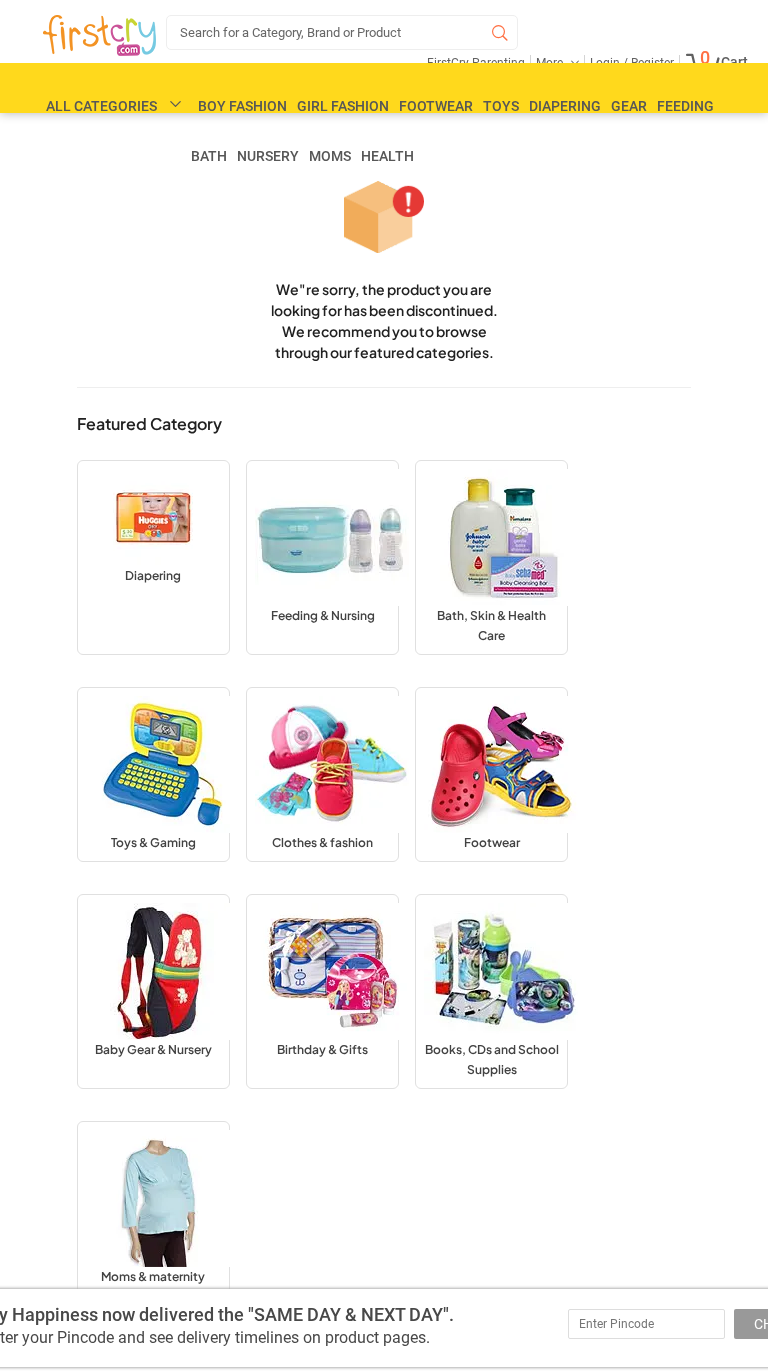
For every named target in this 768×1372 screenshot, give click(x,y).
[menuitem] (99, 36)
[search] (342, 32)
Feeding (685, 106)
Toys (501, 106)
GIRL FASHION (343, 106)
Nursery (268, 156)
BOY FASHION (242, 106)
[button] (153, 557)
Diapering (565, 106)
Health (387, 156)
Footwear (436, 106)
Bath (209, 156)
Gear (629, 106)
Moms (330, 156)
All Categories (101, 106)
